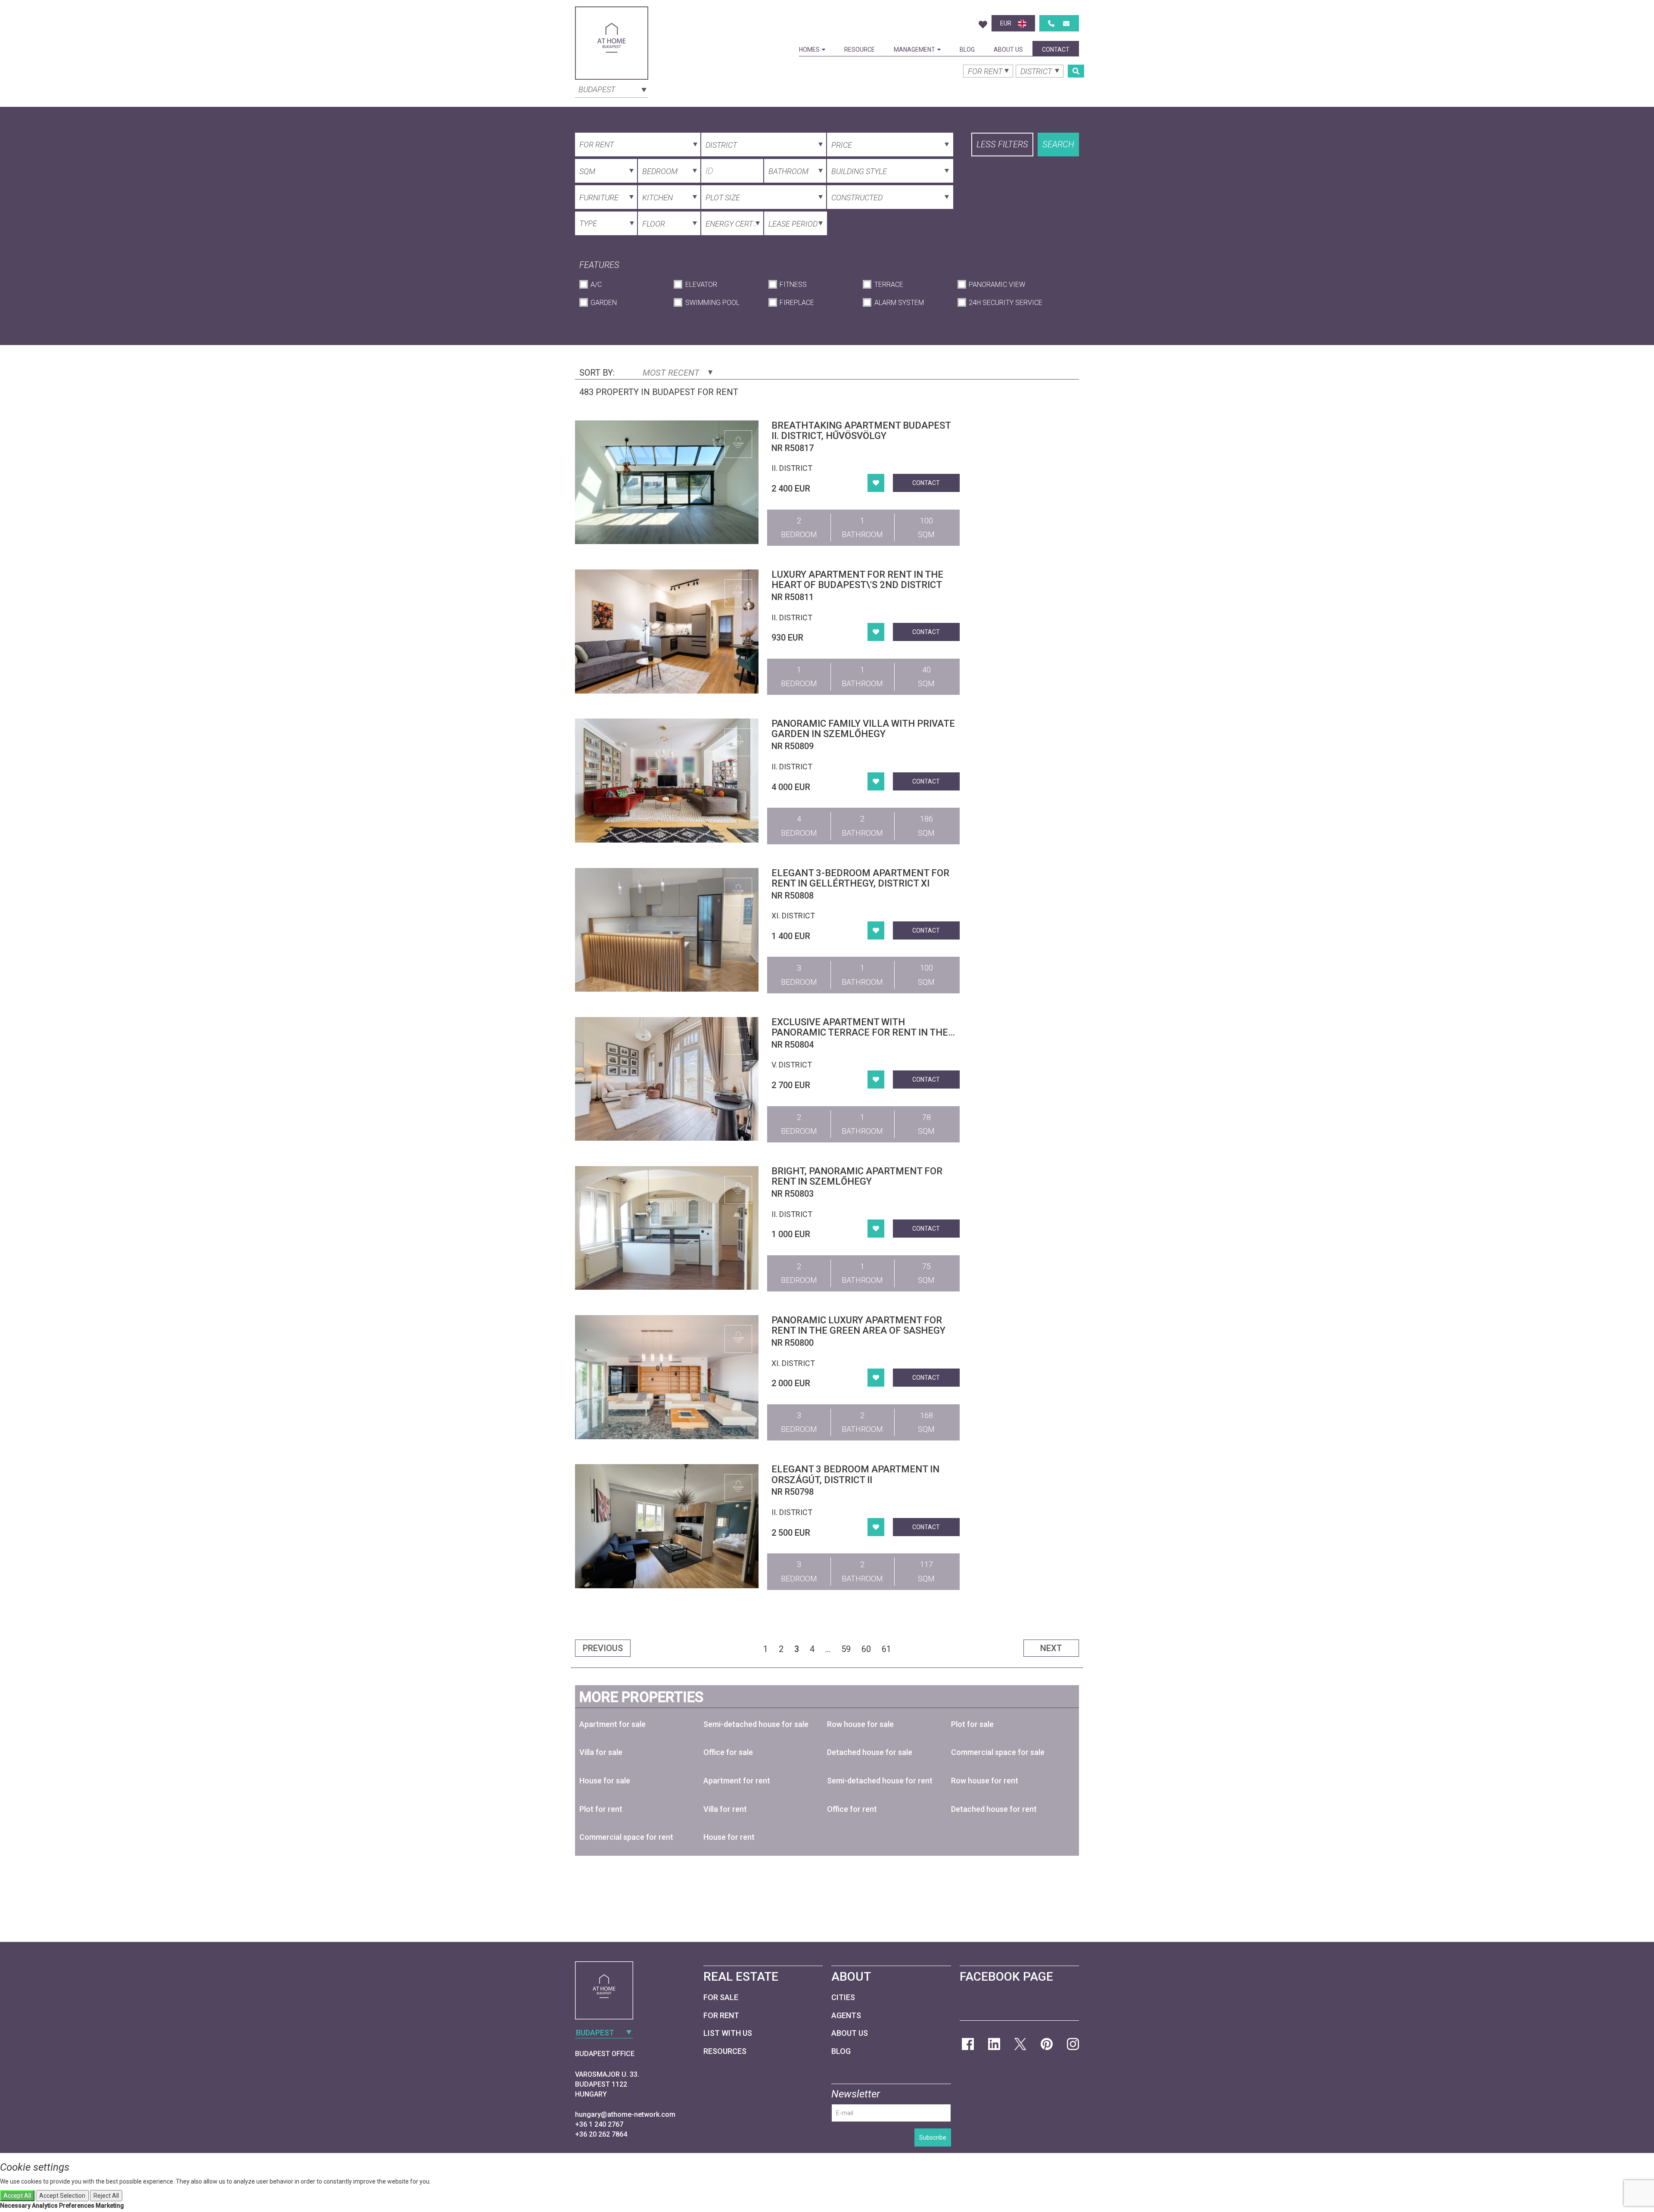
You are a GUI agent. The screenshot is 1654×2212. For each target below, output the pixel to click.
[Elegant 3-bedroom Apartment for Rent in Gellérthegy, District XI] (667, 930)
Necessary (15, 2206)
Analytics (45, 2206)
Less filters (1002, 144)
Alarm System (899, 303)
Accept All (17, 2196)
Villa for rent (725, 1809)
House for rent (729, 1837)
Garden (604, 303)
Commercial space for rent (626, 1837)
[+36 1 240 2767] (1051, 23)
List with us (728, 2033)
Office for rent (852, 1809)
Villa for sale (601, 1752)
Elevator (701, 285)
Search (1058, 144)
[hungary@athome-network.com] (1066, 23)
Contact (1056, 50)
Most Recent (672, 373)
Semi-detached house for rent (880, 1781)
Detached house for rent (994, 1809)
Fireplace (797, 303)
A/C (596, 285)
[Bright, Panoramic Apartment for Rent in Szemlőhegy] (667, 1228)
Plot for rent (601, 1809)
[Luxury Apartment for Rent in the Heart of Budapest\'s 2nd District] (667, 631)
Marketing (110, 2206)
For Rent (721, 2015)
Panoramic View (997, 285)
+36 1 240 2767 (599, 2124)
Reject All (106, 2196)
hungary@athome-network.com (625, 2114)
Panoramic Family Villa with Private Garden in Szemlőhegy (863, 729)
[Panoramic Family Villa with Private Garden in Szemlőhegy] (667, 780)
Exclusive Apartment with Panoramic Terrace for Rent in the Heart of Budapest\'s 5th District (860, 1032)
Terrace (889, 285)
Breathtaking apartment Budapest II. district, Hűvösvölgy (861, 431)
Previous (603, 1648)
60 (866, 1649)
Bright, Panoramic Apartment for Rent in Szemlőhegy (857, 1176)
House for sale (605, 1781)
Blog (967, 50)
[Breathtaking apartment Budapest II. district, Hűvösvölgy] (667, 482)
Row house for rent (985, 1781)
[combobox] (612, 89)
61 (886, 1649)
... (828, 1649)
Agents (846, 2015)
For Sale (721, 1997)
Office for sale (728, 1752)
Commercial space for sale (998, 1752)
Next (1051, 1648)
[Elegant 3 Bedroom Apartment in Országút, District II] (667, 1526)
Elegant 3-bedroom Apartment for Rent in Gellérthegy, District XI (860, 878)
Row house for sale (860, 1724)
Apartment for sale (612, 1724)
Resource (860, 50)
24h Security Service (1006, 303)
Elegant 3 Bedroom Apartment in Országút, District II (855, 1474)
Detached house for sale (870, 1752)
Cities (843, 1997)
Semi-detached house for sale (756, 1724)
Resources (725, 2051)
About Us (1008, 50)
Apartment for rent (737, 1781)
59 (846, 1649)
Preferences (77, 2206)
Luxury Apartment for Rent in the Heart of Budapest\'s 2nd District (857, 580)
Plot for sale (972, 1724)
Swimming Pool (712, 303)
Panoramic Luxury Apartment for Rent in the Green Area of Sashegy (858, 1325)
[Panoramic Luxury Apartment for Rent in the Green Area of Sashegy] (667, 1377)
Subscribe (933, 2137)
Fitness (793, 285)
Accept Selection (62, 2196)
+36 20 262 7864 (601, 2134)
